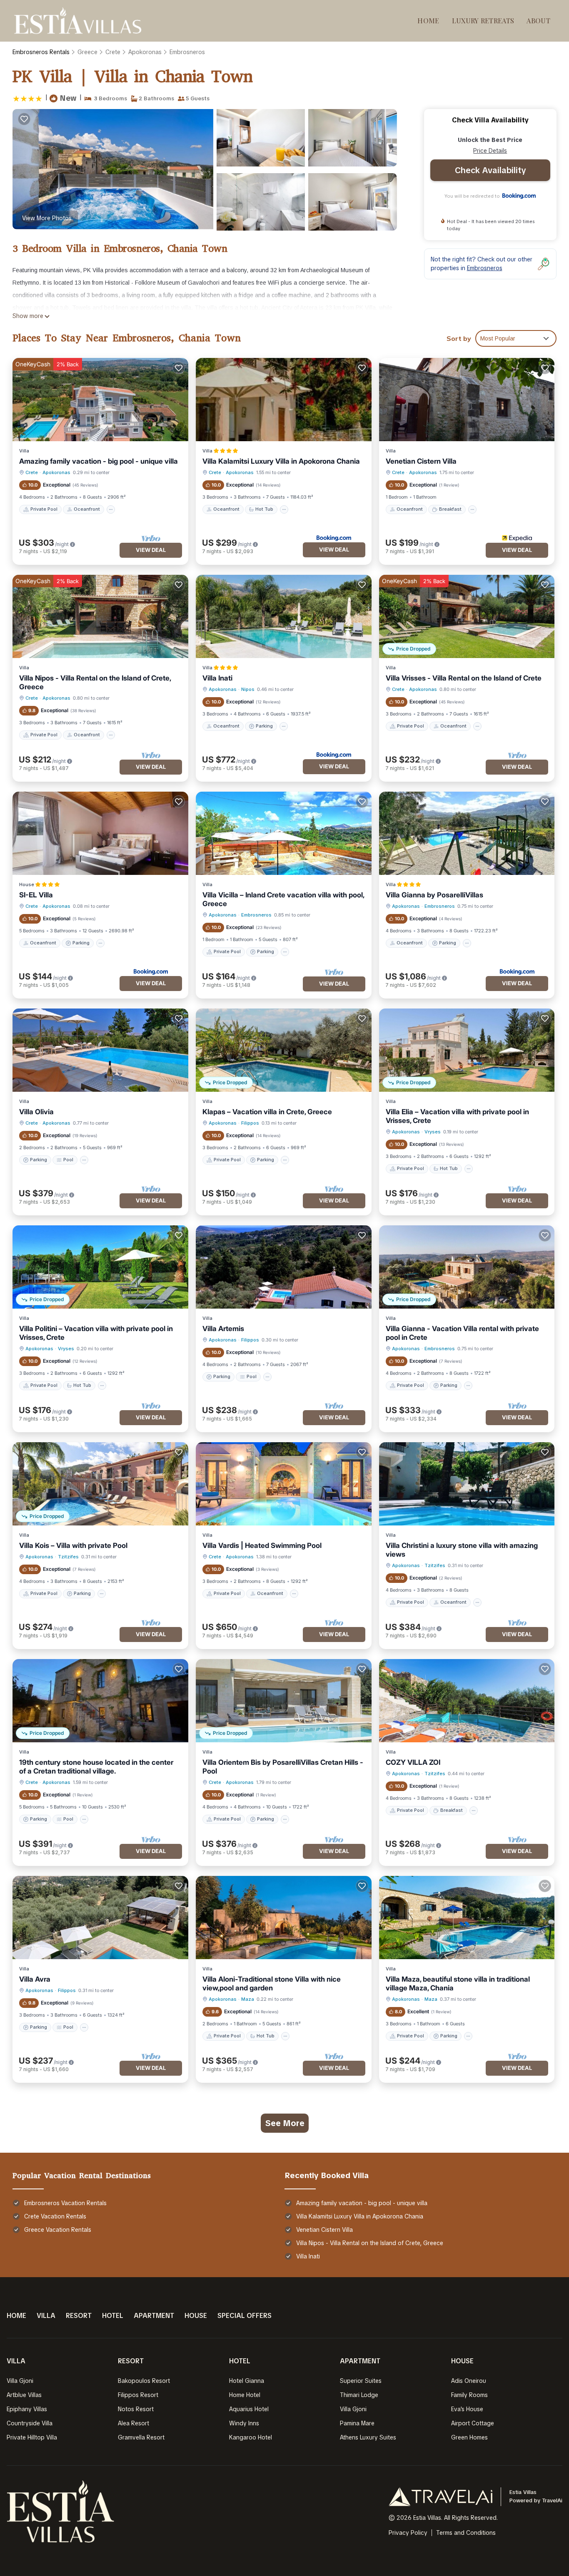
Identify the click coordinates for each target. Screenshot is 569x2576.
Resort (79, 2316)
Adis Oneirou (469, 2381)
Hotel (113, 2316)
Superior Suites (361, 2381)
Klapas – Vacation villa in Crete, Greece (267, 1112)
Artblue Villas (24, 2395)
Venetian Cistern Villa (421, 461)
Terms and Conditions (466, 2533)
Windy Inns (244, 2423)
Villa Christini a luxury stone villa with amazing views (462, 1550)
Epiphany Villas (27, 2409)
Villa (46, 2316)
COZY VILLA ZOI (413, 1762)
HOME (16, 2316)
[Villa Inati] (284, 616)
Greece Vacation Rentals (58, 2230)
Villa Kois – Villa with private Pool (73, 1545)
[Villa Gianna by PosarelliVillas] (467, 833)
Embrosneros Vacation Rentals (65, 2203)
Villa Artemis (223, 1329)
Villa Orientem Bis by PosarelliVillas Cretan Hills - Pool (283, 1767)
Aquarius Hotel (249, 2409)
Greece (87, 52)
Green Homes (469, 2437)
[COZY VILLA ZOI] (467, 1701)
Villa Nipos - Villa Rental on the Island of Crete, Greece (95, 682)
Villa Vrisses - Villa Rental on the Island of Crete (464, 678)
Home (428, 21)
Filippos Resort (138, 2395)
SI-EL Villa (36, 895)
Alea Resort (134, 2423)
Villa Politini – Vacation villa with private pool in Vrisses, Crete (96, 1333)
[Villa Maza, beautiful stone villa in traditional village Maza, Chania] (467, 1918)
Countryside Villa (30, 2423)
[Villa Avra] (100, 1918)
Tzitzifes (68, 1557)
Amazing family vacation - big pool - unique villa (99, 461)
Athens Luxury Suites (368, 2437)
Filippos (250, 1123)
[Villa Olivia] (100, 1050)
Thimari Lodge (359, 2395)
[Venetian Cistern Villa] (467, 400)
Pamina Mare (357, 2423)
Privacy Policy (408, 2533)
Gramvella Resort (141, 2437)
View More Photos (47, 218)
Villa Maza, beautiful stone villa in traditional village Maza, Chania (458, 1984)
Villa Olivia (36, 1112)
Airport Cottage (473, 2423)
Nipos (248, 689)
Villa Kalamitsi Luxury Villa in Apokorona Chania (281, 461)
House (196, 2316)
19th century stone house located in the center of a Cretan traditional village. (96, 1767)
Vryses (433, 1132)
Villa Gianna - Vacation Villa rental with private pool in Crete (462, 1333)
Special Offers (245, 2316)
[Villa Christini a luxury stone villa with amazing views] (467, 1484)
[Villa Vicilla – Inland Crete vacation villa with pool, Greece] (284, 833)
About (538, 21)
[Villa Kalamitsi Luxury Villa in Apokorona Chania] (284, 400)
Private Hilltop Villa (32, 2437)
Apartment (154, 2316)
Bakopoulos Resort (144, 2381)
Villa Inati (217, 678)
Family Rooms (469, 2395)
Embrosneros (187, 52)
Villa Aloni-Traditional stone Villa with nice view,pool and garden (272, 1984)
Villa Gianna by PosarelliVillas (434, 895)
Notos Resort (136, 2409)
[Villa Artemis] (284, 1267)
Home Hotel (245, 2395)
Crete (113, 52)
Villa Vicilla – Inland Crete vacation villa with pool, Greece (283, 899)
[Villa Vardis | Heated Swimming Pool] (284, 1484)
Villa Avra (35, 1979)
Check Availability (490, 170)
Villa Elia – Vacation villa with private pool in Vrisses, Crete (457, 1116)
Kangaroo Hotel (251, 2437)
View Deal (151, 550)
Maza (248, 1999)
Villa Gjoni (20, 2381)
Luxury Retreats (483, 21)
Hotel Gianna (247, 2381)
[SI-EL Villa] (100, 833)
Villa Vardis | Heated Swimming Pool (262, 1545)
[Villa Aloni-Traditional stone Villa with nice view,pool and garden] (284, 1918)
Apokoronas (145, 52)
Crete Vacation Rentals (55, 2216)
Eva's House (467, 2409)
